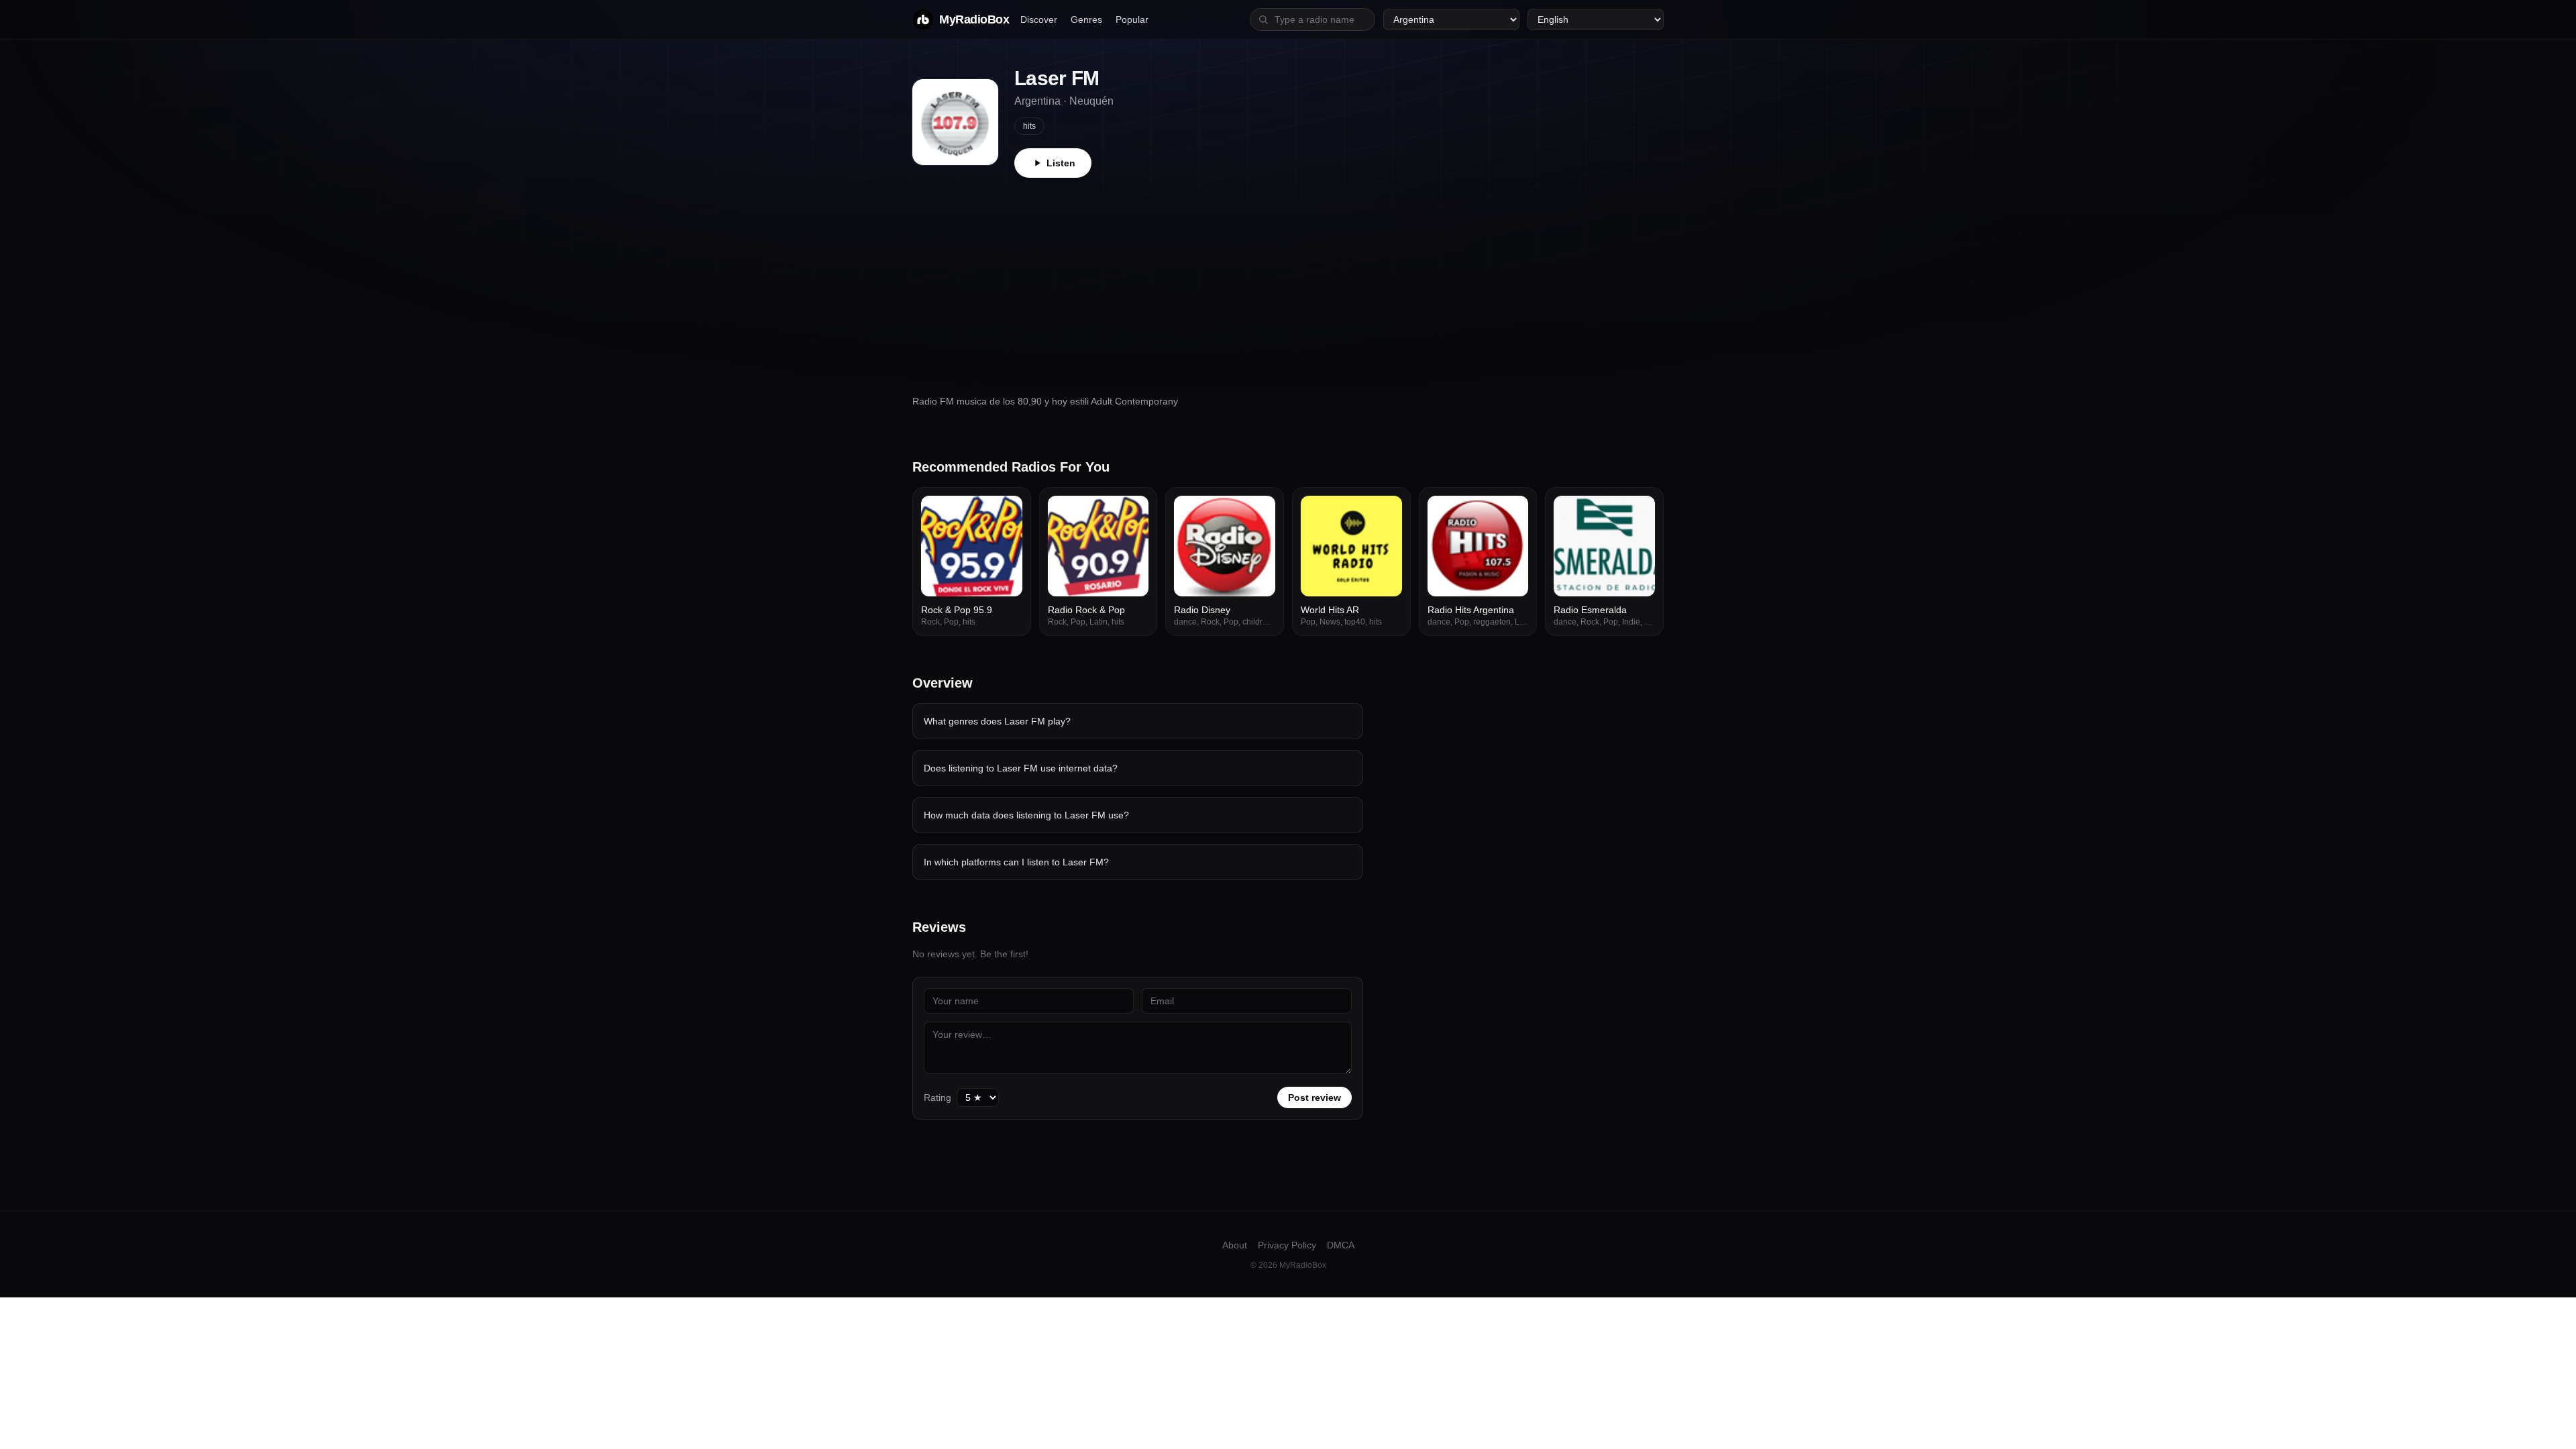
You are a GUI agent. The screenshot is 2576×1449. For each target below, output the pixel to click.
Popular (1132, 19)
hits (1029, 126)
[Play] (1005, 513)
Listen (1061, 163)
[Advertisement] (1288, 278)
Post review (1314, 1097)
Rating (937, 1097)
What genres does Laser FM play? (997, 721)
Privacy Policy (1287, 1245)
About (1235, 1245)
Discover (1039, 19)
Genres (1086, 19)
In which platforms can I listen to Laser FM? (1016, 862)
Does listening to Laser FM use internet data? (1021, 768)
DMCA (1341, 1245)
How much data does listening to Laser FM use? (1026, 815)
